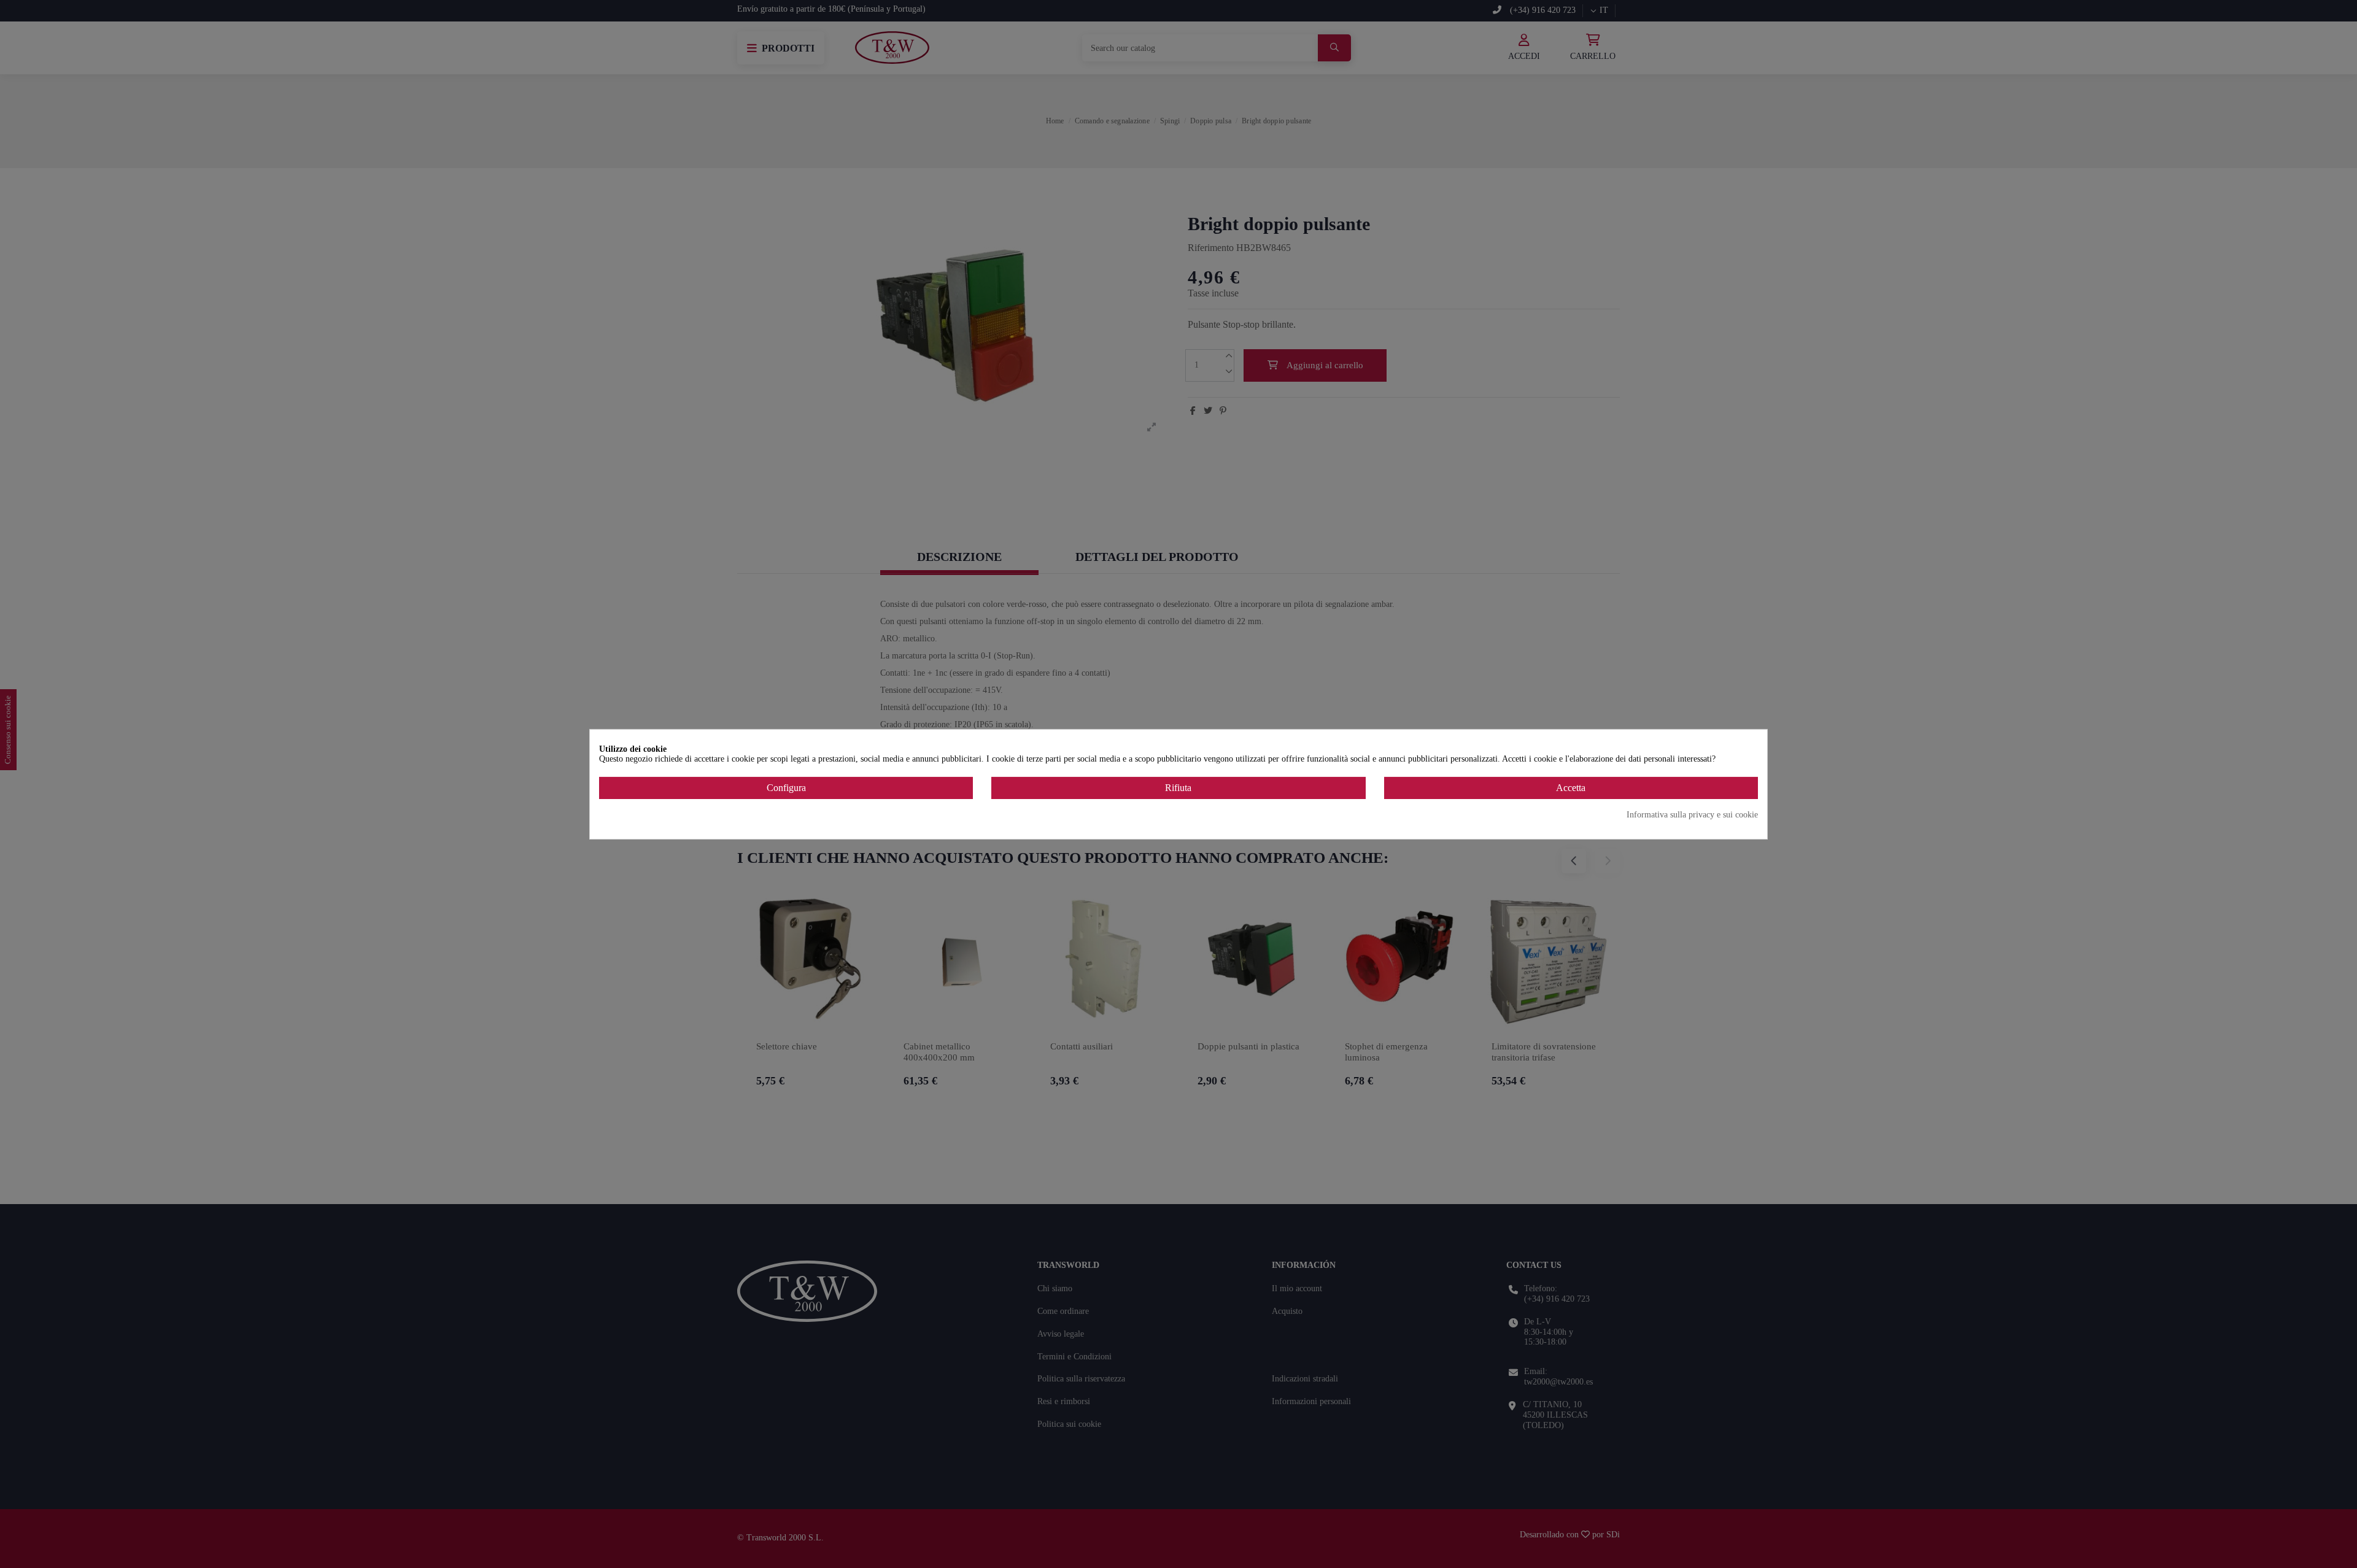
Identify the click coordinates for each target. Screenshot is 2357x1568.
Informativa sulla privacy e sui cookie (1692, 815)
